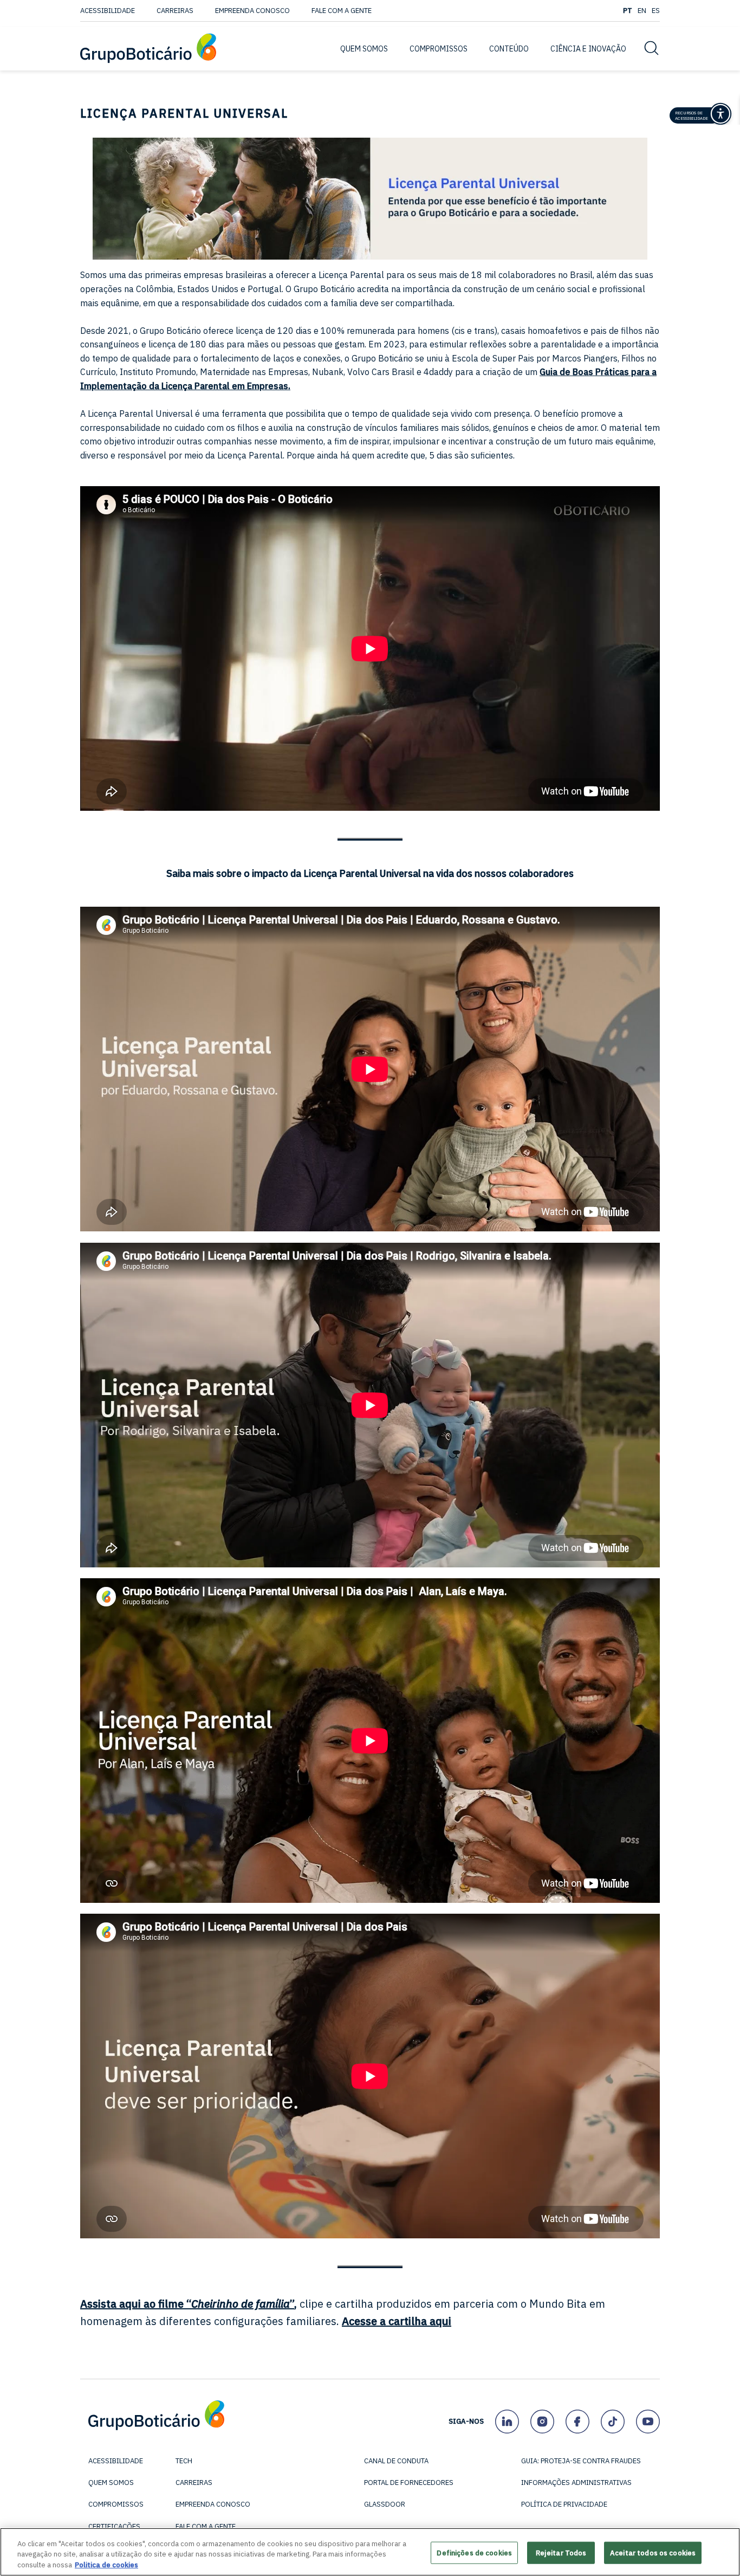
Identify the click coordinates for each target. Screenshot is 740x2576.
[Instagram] (542, 2421)
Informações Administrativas (576, 2483)
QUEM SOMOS (364, 49)
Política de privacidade (564, 2504)
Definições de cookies (474, 2552)
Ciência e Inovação (588, 49)
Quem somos (111, 2483)
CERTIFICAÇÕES (114, 2526)
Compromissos (116, 2504)
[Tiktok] (612, 2421)
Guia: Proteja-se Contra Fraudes (581, 2461)
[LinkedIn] (507, 2421)
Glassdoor (385, 2504)
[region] (370, 2552)
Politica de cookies (106, 2565)
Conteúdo (509, 49)
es (656, 11)
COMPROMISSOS (439, 49)
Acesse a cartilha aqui (397, 2321)
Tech (184, 2461)
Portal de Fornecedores (409, 2483)
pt (628, 11)
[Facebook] (577, 2421)
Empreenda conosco (252, 11)
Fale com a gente (342, 11)
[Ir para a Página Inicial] (148, 49)
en (642, 11)
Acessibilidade (108, 11)
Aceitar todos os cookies (653, 2552)
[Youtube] (648, 2421)
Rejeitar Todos (561, 2552)
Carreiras (175, 11)
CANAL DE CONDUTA (396, 2461)
